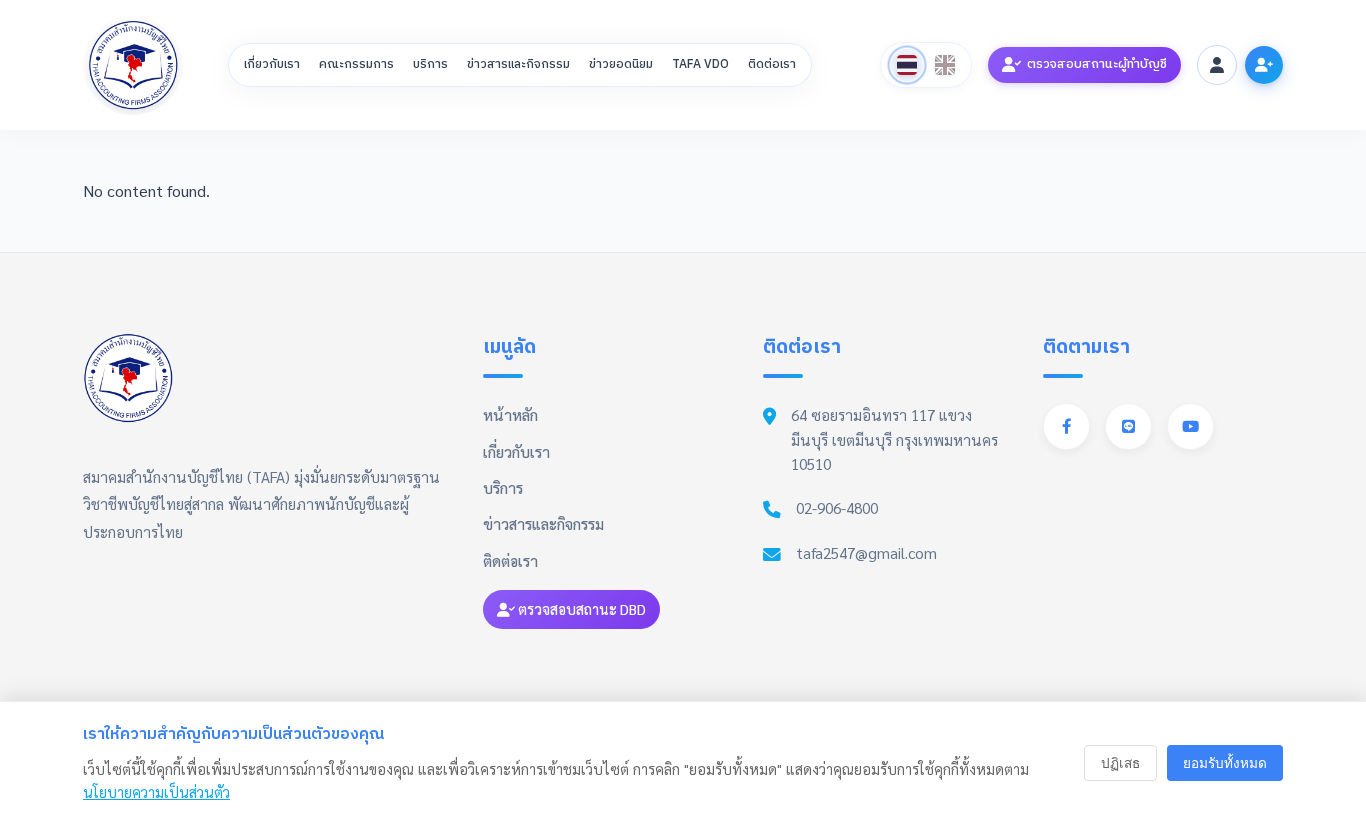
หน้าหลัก (510, 415)
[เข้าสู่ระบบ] (1217, 65)
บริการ (430, 64)
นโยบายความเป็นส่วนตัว (156, 792)
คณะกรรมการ (356, 64)
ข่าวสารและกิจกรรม (518, 64)
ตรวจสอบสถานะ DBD (580, 609)
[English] (945, 65)
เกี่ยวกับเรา (272, 64)
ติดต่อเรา (772, 64)
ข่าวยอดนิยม (621, 64)
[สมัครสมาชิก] (1264, 65)
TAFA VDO (700, 64)
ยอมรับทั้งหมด (1225, 763)
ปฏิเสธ (1120, 763)
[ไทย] (907, 65)
